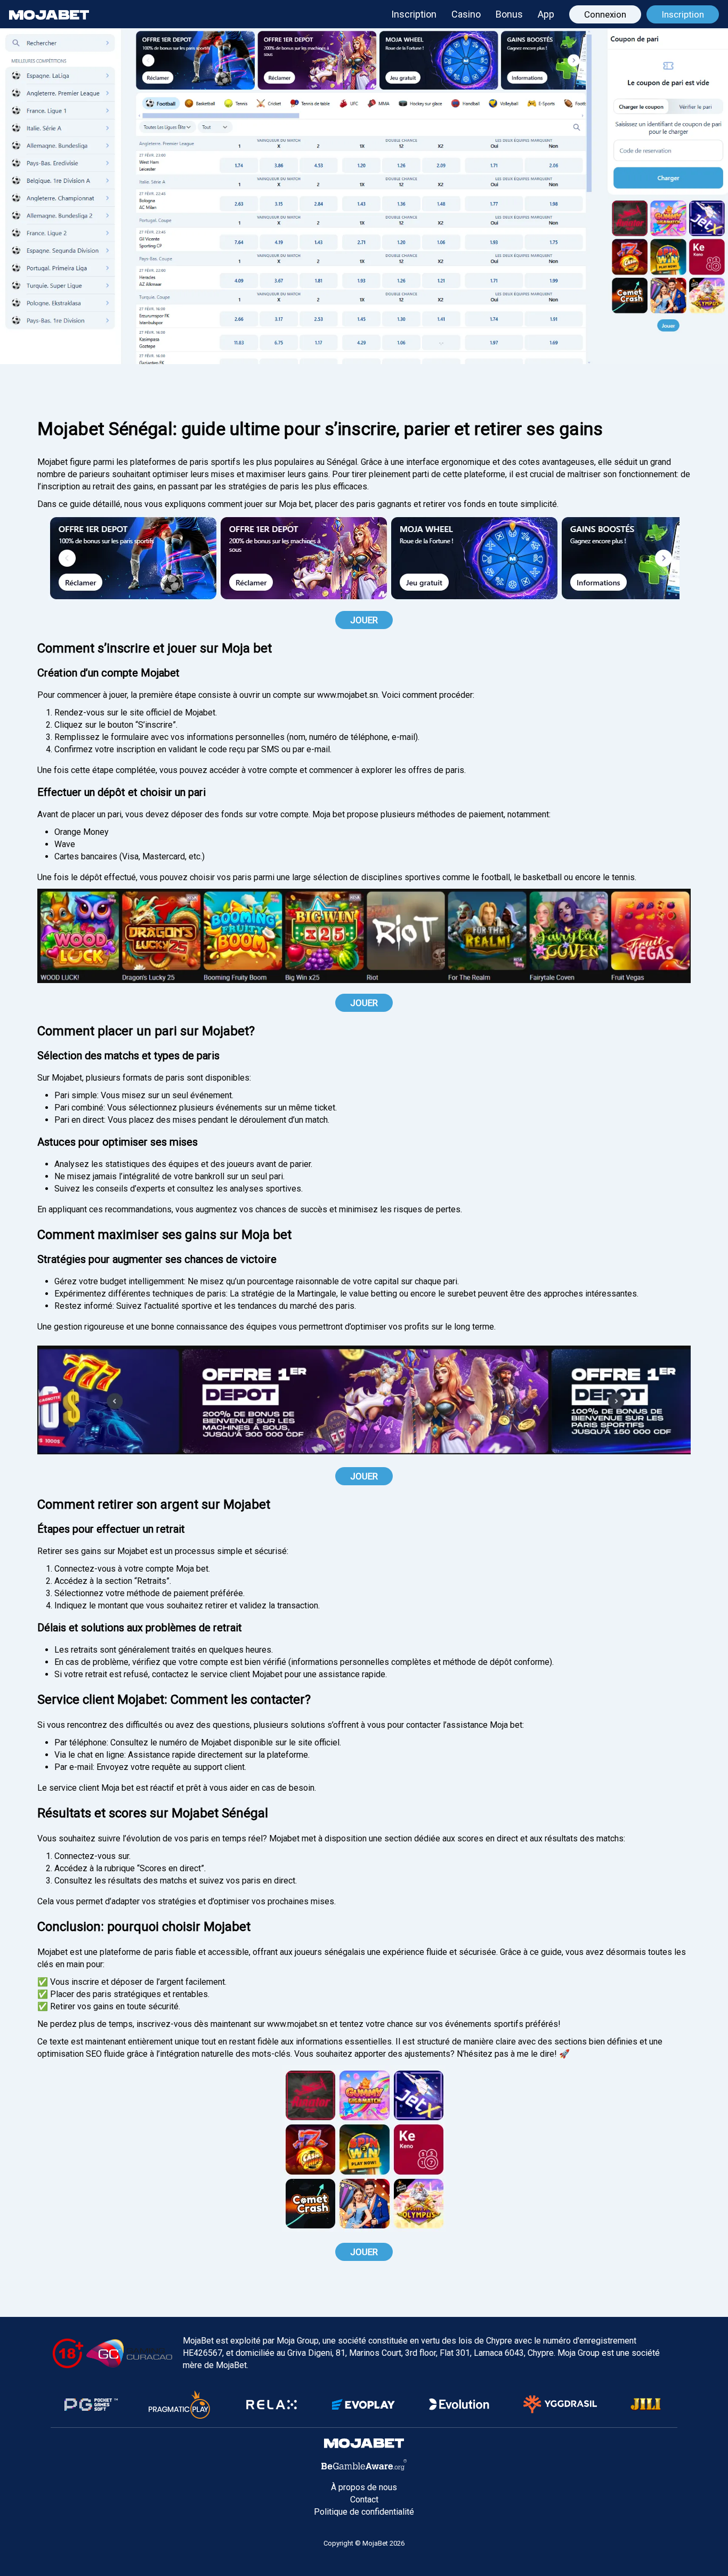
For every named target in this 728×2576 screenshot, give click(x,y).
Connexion (605, 14)
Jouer (364, 620)
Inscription (414, 14)
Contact (364, 2499)
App (546, 14)
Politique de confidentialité (364, 2512)
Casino (466, 14)
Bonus (509, 14)
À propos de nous (364, 2487)
